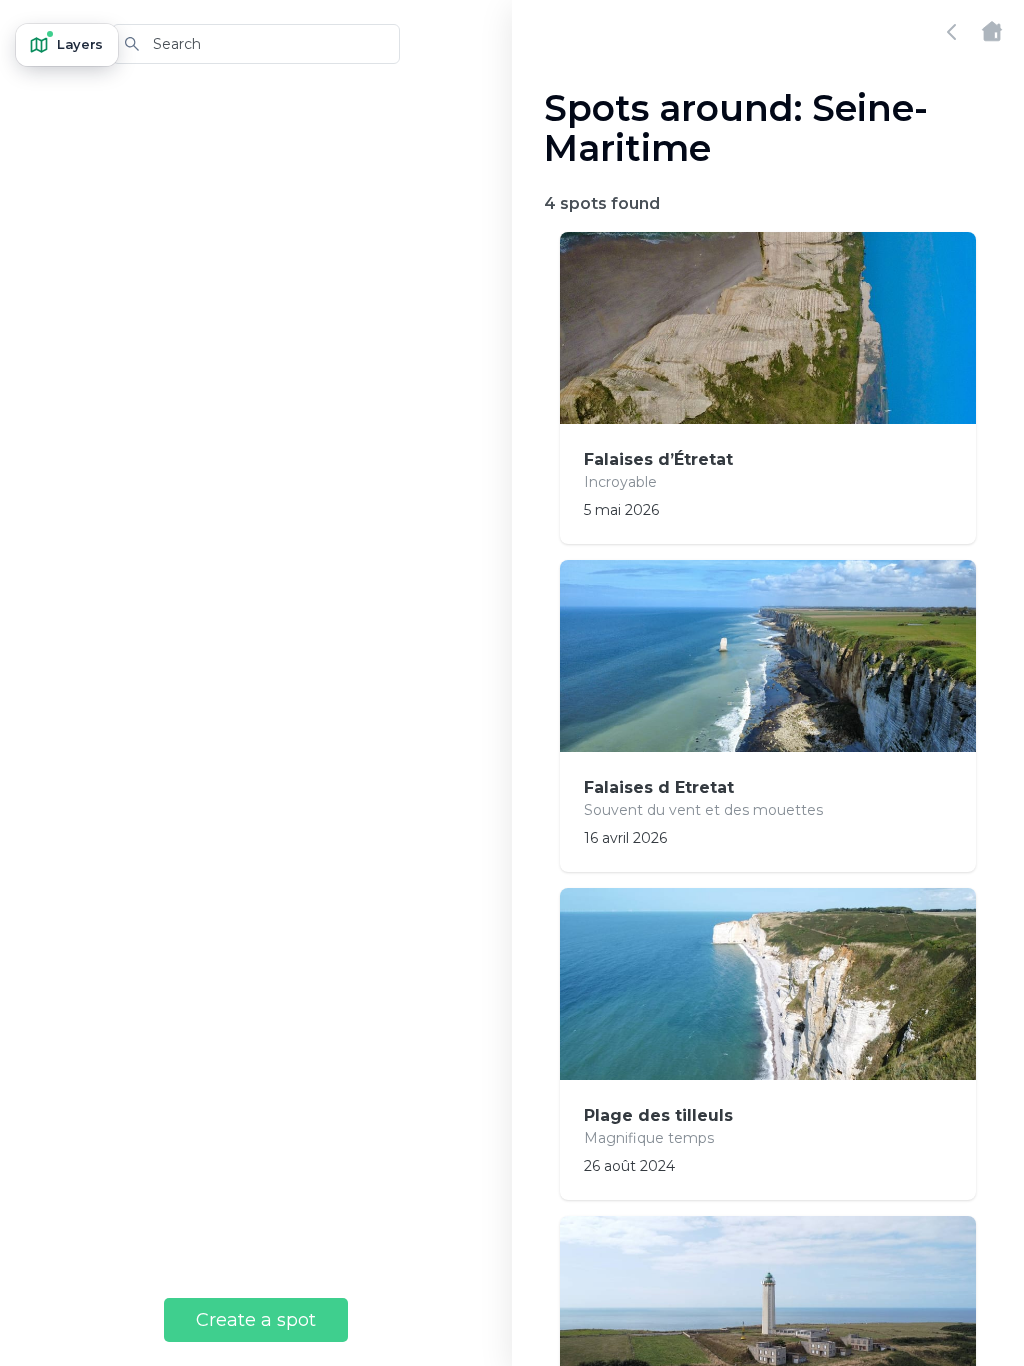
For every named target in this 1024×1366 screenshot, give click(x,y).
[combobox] (256, 44)
